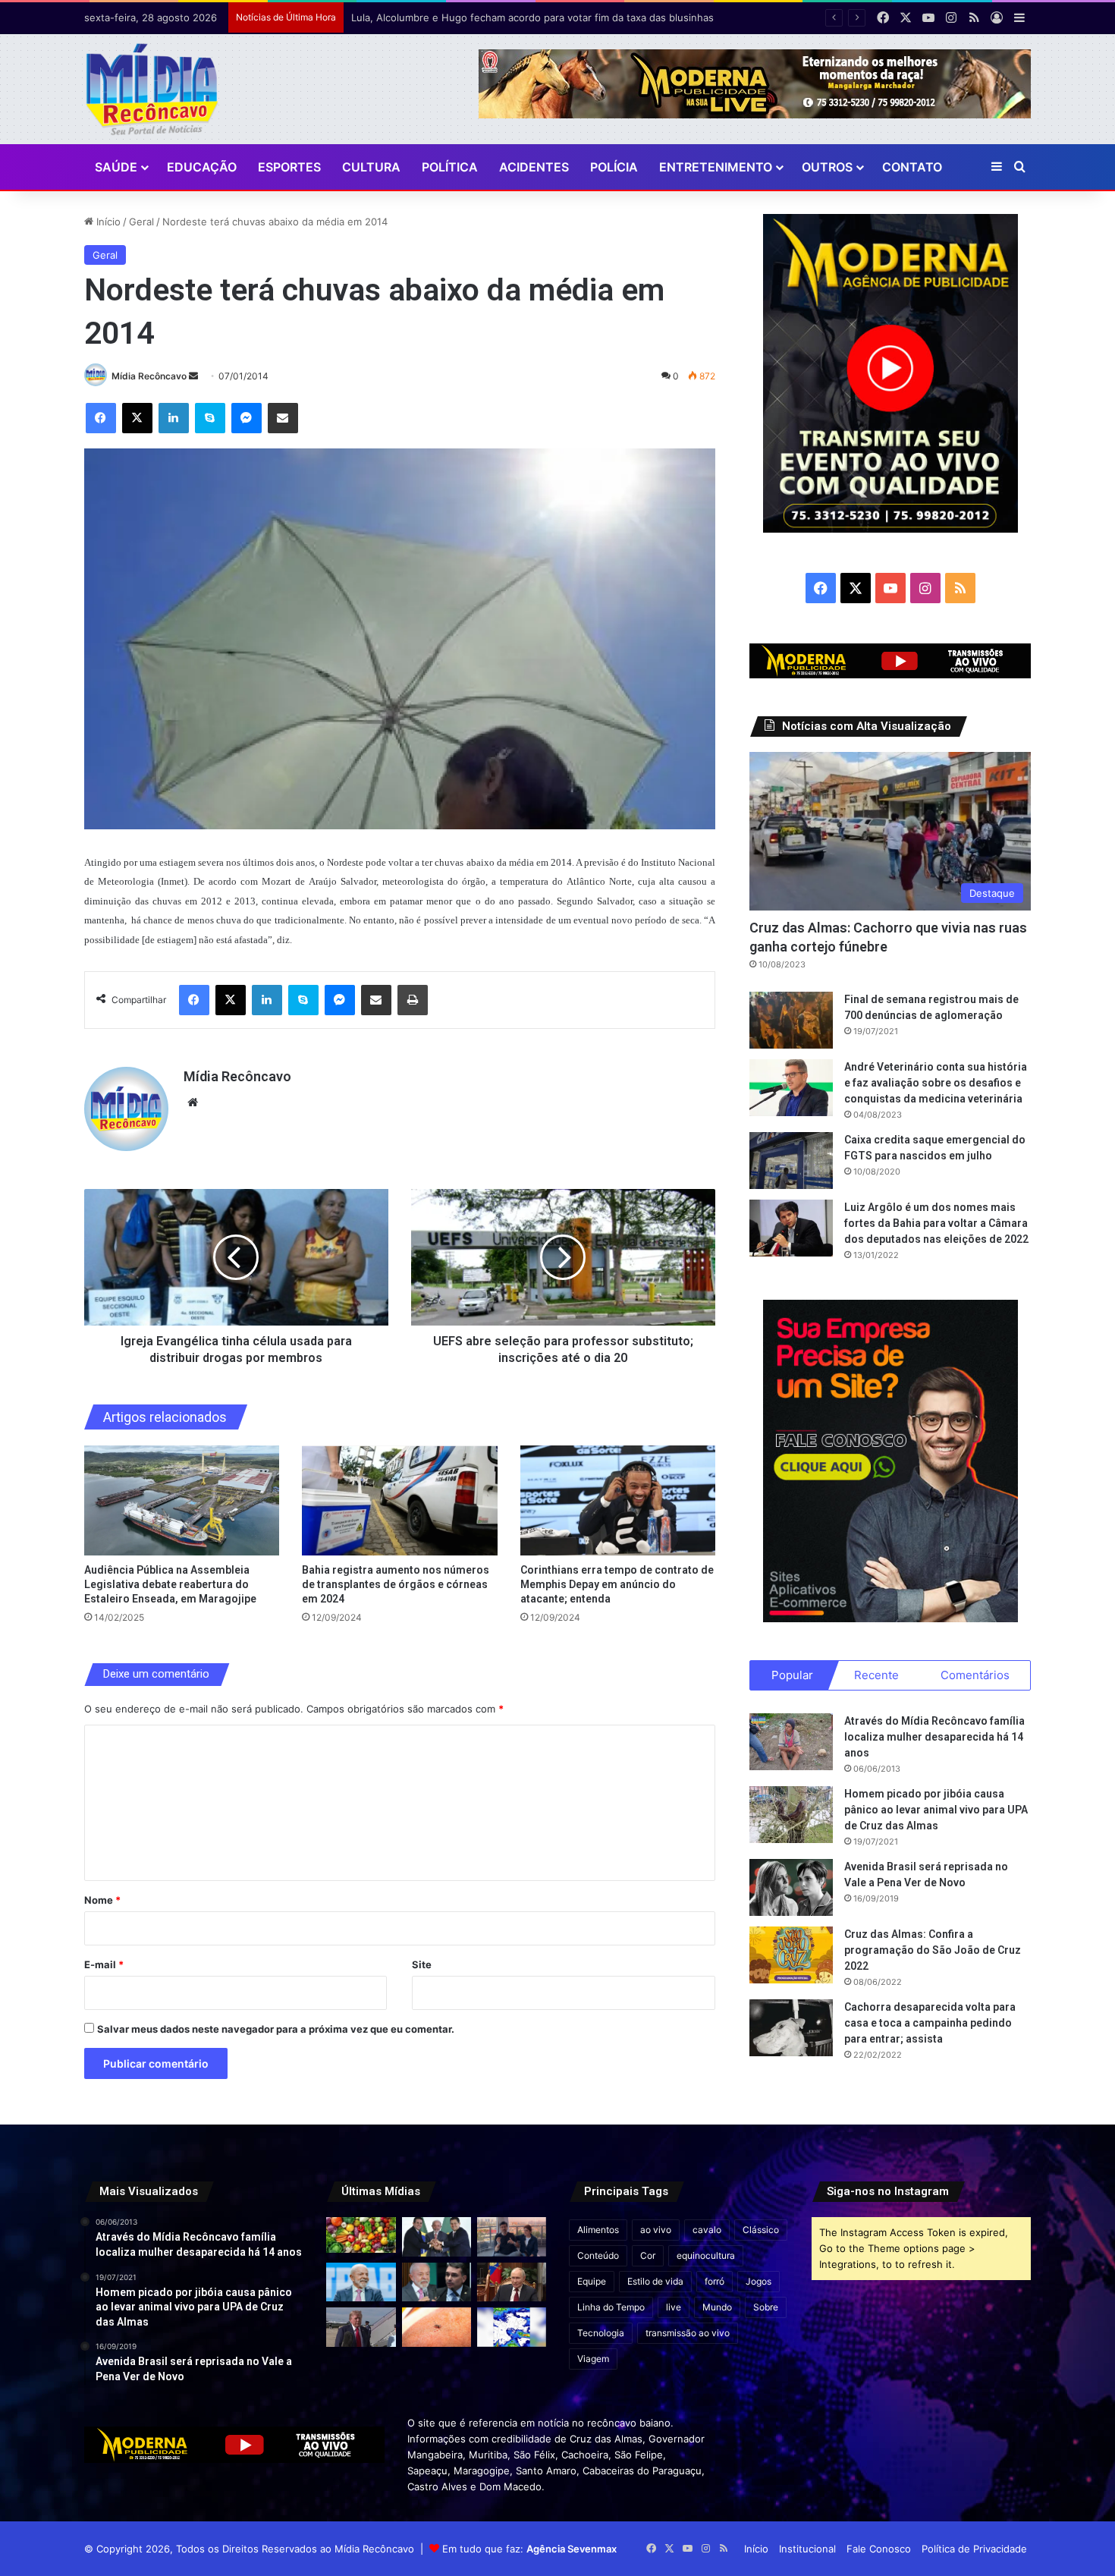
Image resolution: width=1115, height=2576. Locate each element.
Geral (141, 222)
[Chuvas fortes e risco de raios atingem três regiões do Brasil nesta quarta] (512, 2327)
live (674, 2307)
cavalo (707, 2230)
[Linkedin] (174, 418)
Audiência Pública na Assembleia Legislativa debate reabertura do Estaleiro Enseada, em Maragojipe (170, 1584)
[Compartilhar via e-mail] (283, 418)
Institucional (807, 2549)
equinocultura (706, 2255)
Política (450, 167)
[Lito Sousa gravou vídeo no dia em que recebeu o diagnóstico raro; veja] (512, 2236)
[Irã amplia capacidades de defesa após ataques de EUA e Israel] (361, 2327)
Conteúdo (598, 2255)
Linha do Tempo (611, 2307)
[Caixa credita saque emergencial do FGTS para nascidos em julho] (791, 1161)
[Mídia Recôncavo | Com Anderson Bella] (152, 89)
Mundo (717, 2307)
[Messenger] (247, 418)
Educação (202, 167)
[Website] (193, 1102)
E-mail (104, 1964)
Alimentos (598, 2230)
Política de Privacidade (974, 2549)
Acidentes (534, 167)
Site (422, 1964)
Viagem (593, 2359)
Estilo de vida (655, 2281)
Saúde (116, 167)
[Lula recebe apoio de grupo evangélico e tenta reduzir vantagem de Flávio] (361, 2282)
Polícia (614, 167)
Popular (792, 1675)
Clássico (761, 2230)
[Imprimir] (413, 1000)
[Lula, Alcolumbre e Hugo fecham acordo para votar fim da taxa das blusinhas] (437, 2236)
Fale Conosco (879, 2549)
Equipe (592, 2281)
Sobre (766, 2307)
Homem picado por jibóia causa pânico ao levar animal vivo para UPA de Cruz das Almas (936, 1810)
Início (107, 222)
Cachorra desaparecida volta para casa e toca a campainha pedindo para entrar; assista (930, 2023)
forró (715, 2281)
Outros (827, 167)
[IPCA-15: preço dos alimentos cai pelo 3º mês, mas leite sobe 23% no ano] (361, 2235)
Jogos (759, 2281)
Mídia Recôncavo (149, 376)
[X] (137, 418)
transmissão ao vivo (688, 2333)
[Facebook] (101, 418)
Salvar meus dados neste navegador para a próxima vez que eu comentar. (276, 2029)
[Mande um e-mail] (193, 376)
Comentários (975, 1675)
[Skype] (210, 418)
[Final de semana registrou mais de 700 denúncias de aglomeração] (791, 1020)
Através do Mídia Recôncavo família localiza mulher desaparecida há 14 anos (934, 1737)
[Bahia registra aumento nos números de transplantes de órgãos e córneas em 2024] (400, 1500)
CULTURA (371, 167)
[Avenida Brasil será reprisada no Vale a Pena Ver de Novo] (791, 1887)
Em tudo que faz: (529, 2549)
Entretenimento (716, 167)
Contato (912, 167)
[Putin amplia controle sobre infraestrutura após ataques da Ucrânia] (512, 2282)
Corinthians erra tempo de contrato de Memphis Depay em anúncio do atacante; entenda (617, 1584)
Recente (876, 1675)
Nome (102, 1900)
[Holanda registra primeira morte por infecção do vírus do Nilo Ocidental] (437, 2327)
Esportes (289, 167)
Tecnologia (601, 2333)
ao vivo (656, 2230)
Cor (648, 2255)
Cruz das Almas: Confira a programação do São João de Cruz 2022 (933, 1950)
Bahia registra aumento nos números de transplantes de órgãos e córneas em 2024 (396, 1584)
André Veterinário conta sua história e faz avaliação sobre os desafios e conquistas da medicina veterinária (936, 1083)
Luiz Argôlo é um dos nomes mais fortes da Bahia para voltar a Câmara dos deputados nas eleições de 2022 (936, 1223)
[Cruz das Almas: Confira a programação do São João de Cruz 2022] (791, 1955)
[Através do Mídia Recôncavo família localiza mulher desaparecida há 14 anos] (791, 1742)
